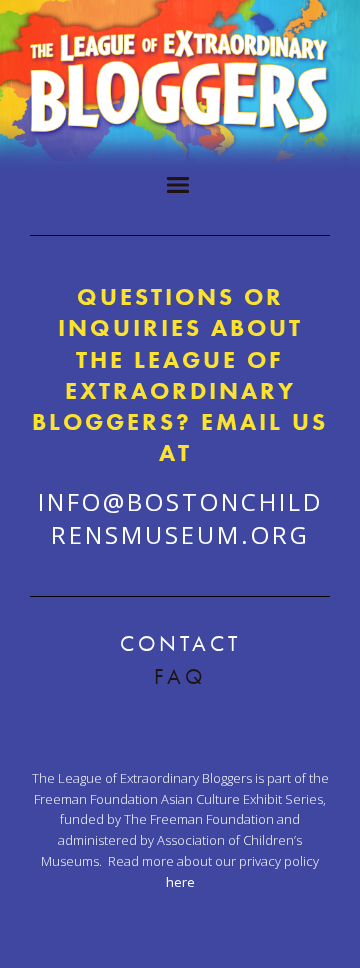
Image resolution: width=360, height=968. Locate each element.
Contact (180, 643)
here (180, 882)
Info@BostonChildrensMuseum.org (180, 517)
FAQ (180, 676)
